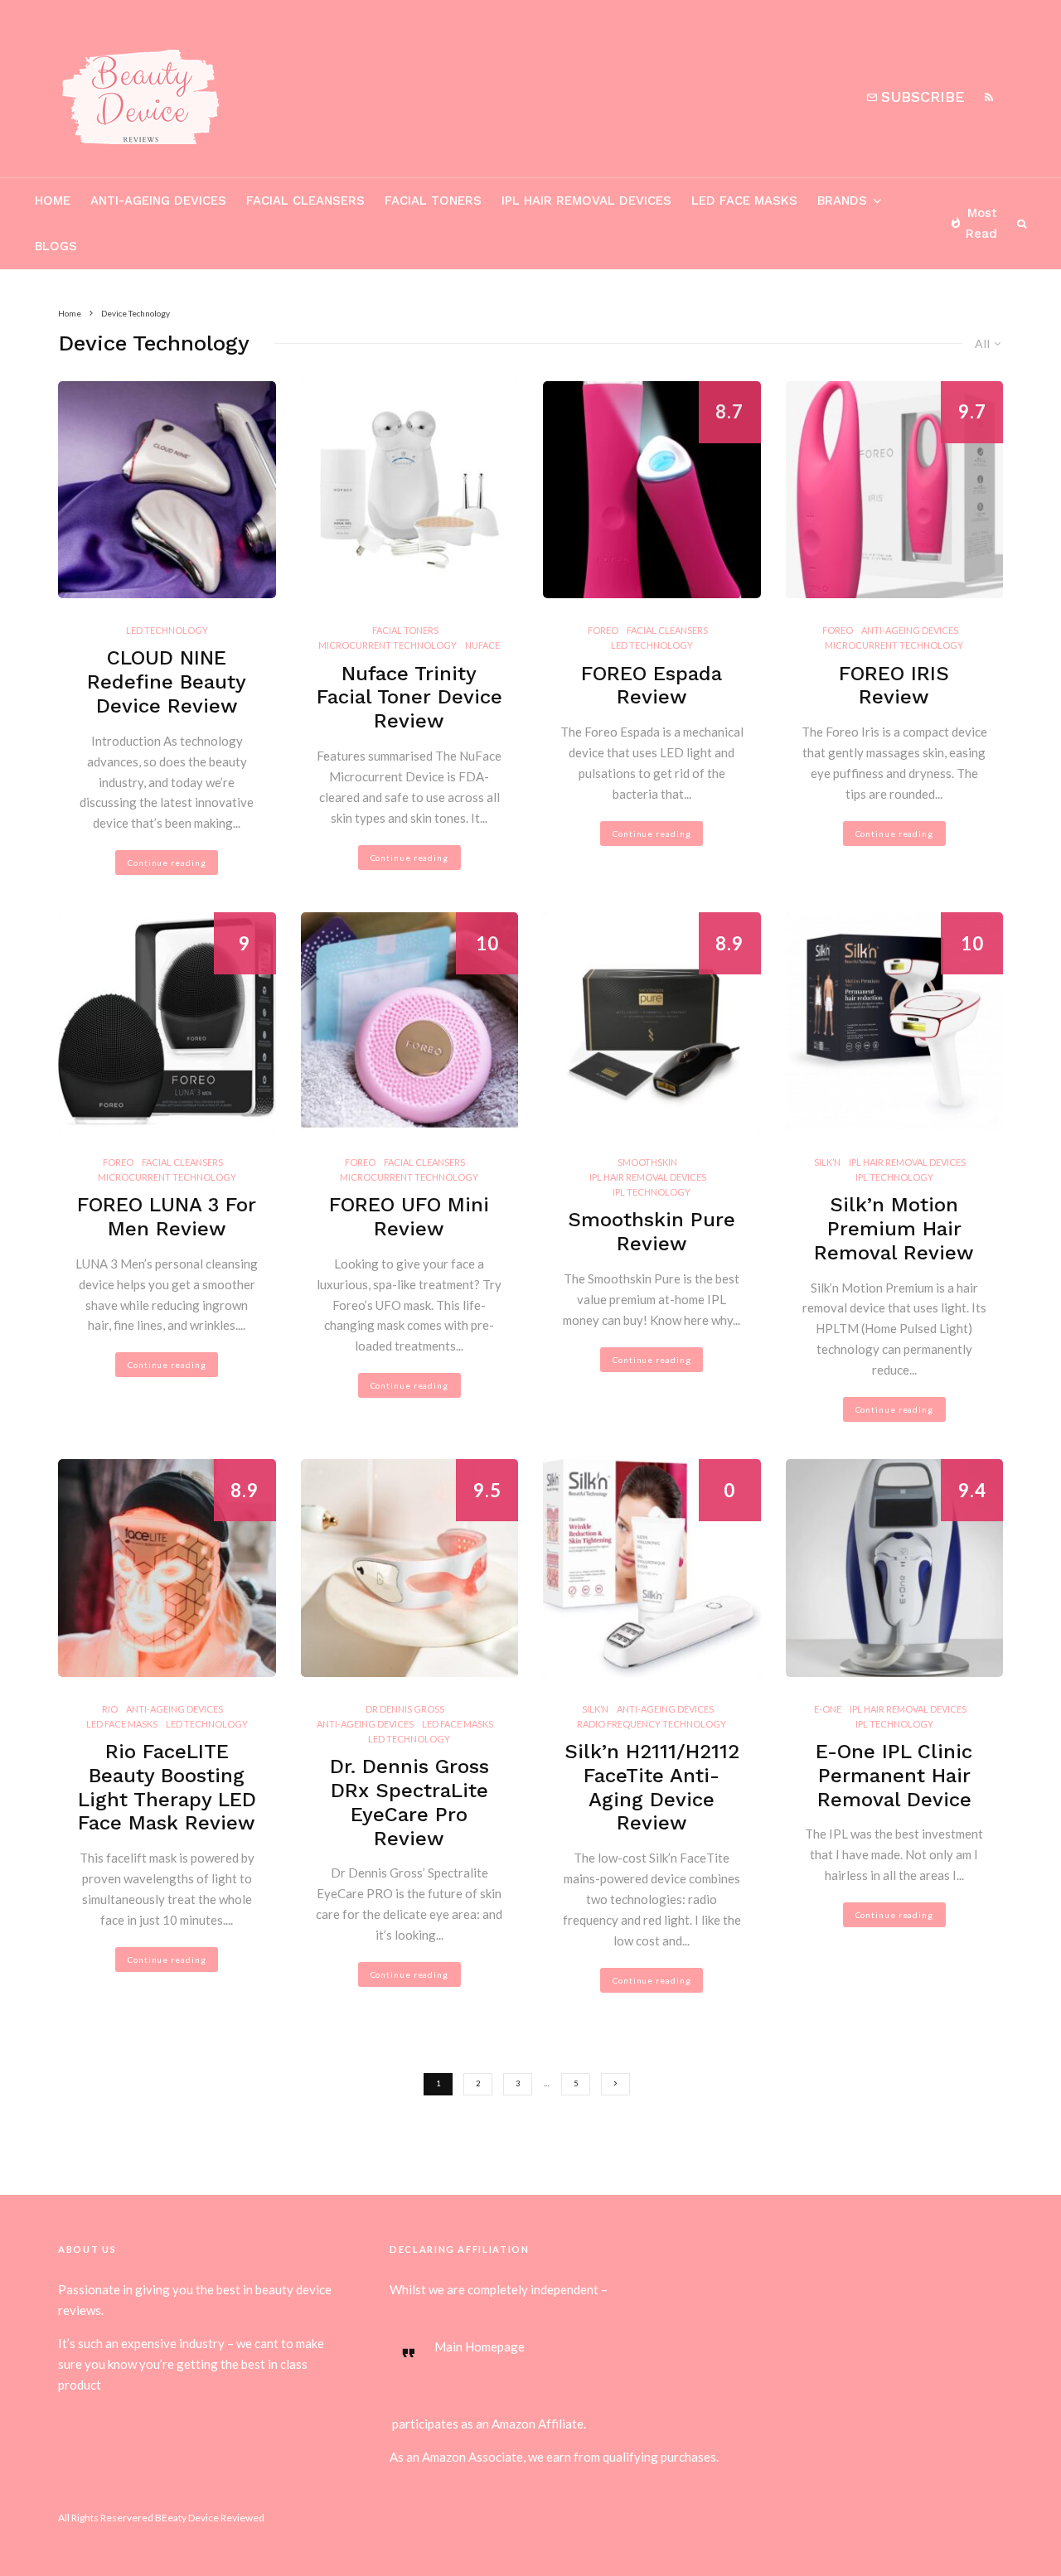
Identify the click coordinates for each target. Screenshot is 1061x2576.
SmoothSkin (647, 1162)
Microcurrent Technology (388, 645)
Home (53, 201)
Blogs (56, 246)
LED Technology (167, 630)
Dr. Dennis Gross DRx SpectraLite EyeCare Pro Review (409, 1802)
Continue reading (167, 863)
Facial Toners (433, 201)
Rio (110, 1709)
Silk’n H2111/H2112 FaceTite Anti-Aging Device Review (652, 1787)
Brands (842, 201)
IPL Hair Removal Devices (586, 201)
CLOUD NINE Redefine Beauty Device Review (167, 682)
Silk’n (827, 1162)
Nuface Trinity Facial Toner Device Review (409, 698)
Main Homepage (480, 2346)
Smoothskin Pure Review (652, 1232)
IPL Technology (652, 1192)
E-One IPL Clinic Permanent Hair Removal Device (894, 1776)
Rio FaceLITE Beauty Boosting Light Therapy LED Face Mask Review (167, 1787)
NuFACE (482, 645)
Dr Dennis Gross (405, 1709)
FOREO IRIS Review (894, 686)
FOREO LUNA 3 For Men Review (167, 1217)
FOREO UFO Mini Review (409, 1217)
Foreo (603, 630)
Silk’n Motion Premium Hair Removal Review (894, 1229)
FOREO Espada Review (652, 686)
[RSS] (989, 97)
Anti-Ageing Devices (158, 201)
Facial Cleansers (305, 201)
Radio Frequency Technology (652, 1724)
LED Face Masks (744, 201)
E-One (828, 1709)
